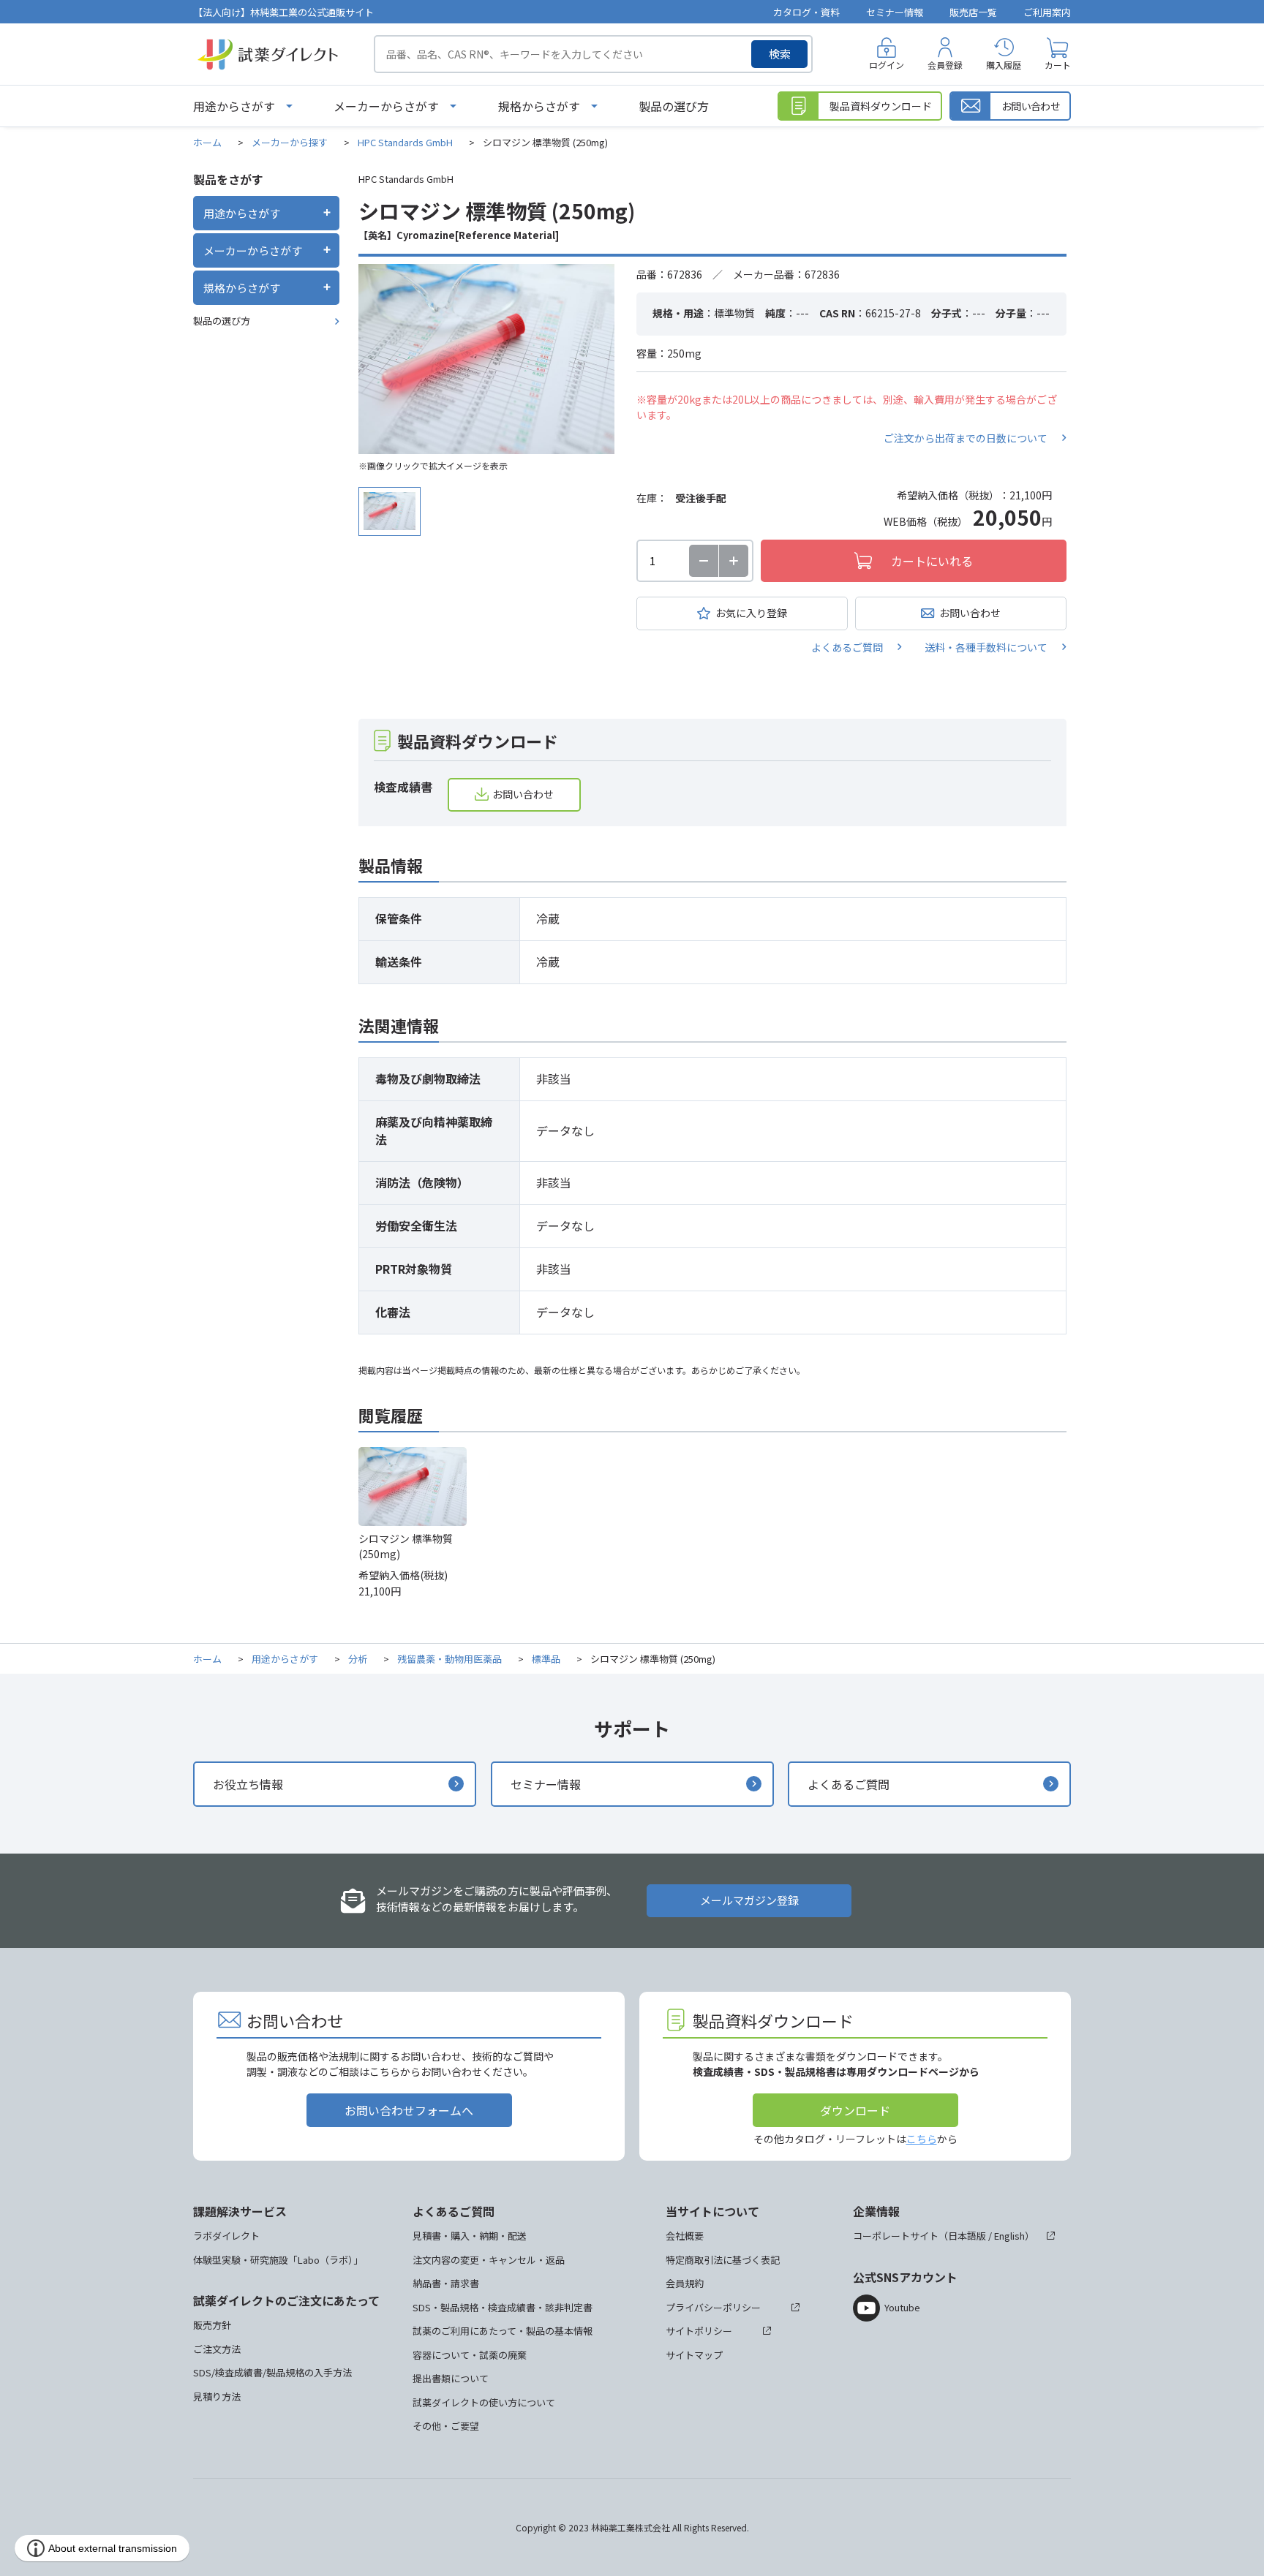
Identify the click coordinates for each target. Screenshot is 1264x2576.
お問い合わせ (970, 613)
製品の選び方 (674, 106)
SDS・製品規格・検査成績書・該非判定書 (503, 2307)
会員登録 (945, 65)
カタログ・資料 (806, 12)
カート (1058, 65)
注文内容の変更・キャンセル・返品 (489, 2260)
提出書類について (451, 2378)
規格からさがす (539, 106)
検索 (780, 54)
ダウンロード (855, 2110)
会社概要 (685, 2236)
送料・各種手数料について (986, 647)
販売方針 (212, 2325)
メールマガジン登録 (749, 1900)
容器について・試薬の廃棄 (470, 2355)
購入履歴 (1004, 65)
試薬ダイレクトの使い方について (484, 2402)
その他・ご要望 (446, 2426)
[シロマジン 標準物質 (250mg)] (486, 359)
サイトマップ (694, 2355)
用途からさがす (234, 106)
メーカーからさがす (386, 106)
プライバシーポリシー (713, 2307)
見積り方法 (217, 2396)
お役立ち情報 (248, 1784)
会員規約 (685, 2283)
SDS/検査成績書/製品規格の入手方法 (272, 2372)
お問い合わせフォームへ (409, 2110)
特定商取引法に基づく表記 (723, 2260)
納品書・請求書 (446, 2283)
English (1009, 2236)
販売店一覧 (973, 12)
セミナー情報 (895, 12)
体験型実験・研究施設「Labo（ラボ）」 (278, 2260)
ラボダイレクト (226, 2236)
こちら (922, 2139)
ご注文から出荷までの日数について (966, 438)
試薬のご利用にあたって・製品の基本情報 (503, 2331)
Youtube (902, 2307)
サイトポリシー (699, 2331)
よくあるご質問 (847, 647)
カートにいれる (932, 561)
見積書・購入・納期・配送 (470, 2236)
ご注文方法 (217, 2349)
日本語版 (967, 2236)
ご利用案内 (1047, 12)
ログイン (887, 65)
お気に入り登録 (751, 613)
